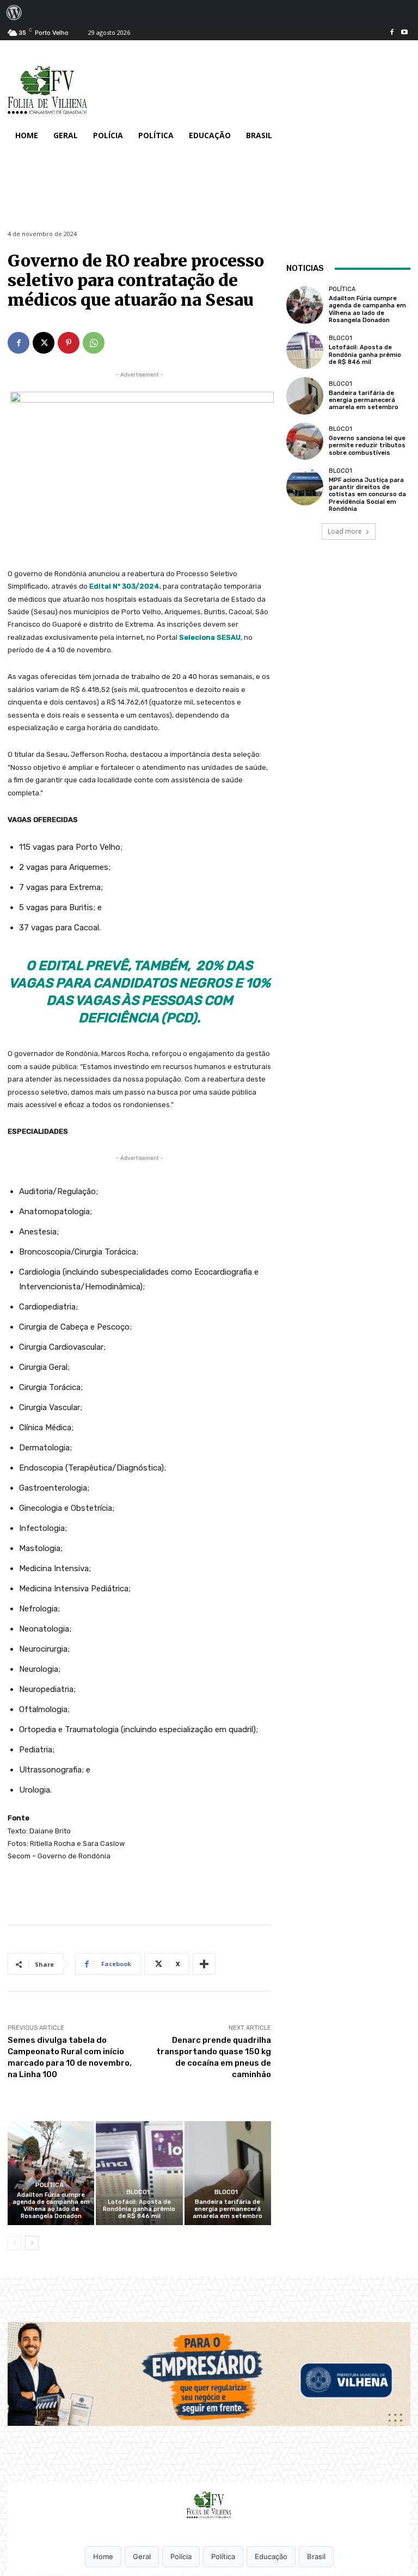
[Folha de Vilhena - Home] (209, 2505)
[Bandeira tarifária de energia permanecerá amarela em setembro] (228, 2173)
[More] (204, 1964)
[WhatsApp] (94, 343)
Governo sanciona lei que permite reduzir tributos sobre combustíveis (367, 445)
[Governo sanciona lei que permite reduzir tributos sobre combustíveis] (305, 441)
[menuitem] (14, 13)
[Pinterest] (69, 343)
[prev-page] (14, 2243)
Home (103, 2556)
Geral (142, 2556)
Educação (271, 2556)
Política (50, 2185)
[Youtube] (404, 33)
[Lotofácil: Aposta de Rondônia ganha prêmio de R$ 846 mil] (139, 2173)
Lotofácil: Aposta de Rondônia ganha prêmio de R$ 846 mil (139, 2209)
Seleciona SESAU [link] (210, 637)
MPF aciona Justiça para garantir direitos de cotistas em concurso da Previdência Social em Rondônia (367, 495)
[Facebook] (392, 33)
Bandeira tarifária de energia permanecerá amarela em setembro (228, 2209)
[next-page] (32, 2243)
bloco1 (138, 2192)
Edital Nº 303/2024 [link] (124, 586)
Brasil (316, 2556)
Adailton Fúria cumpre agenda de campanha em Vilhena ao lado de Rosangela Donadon (51, 2206)
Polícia (181, 2556)
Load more (345, 531)
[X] (44, 343)
